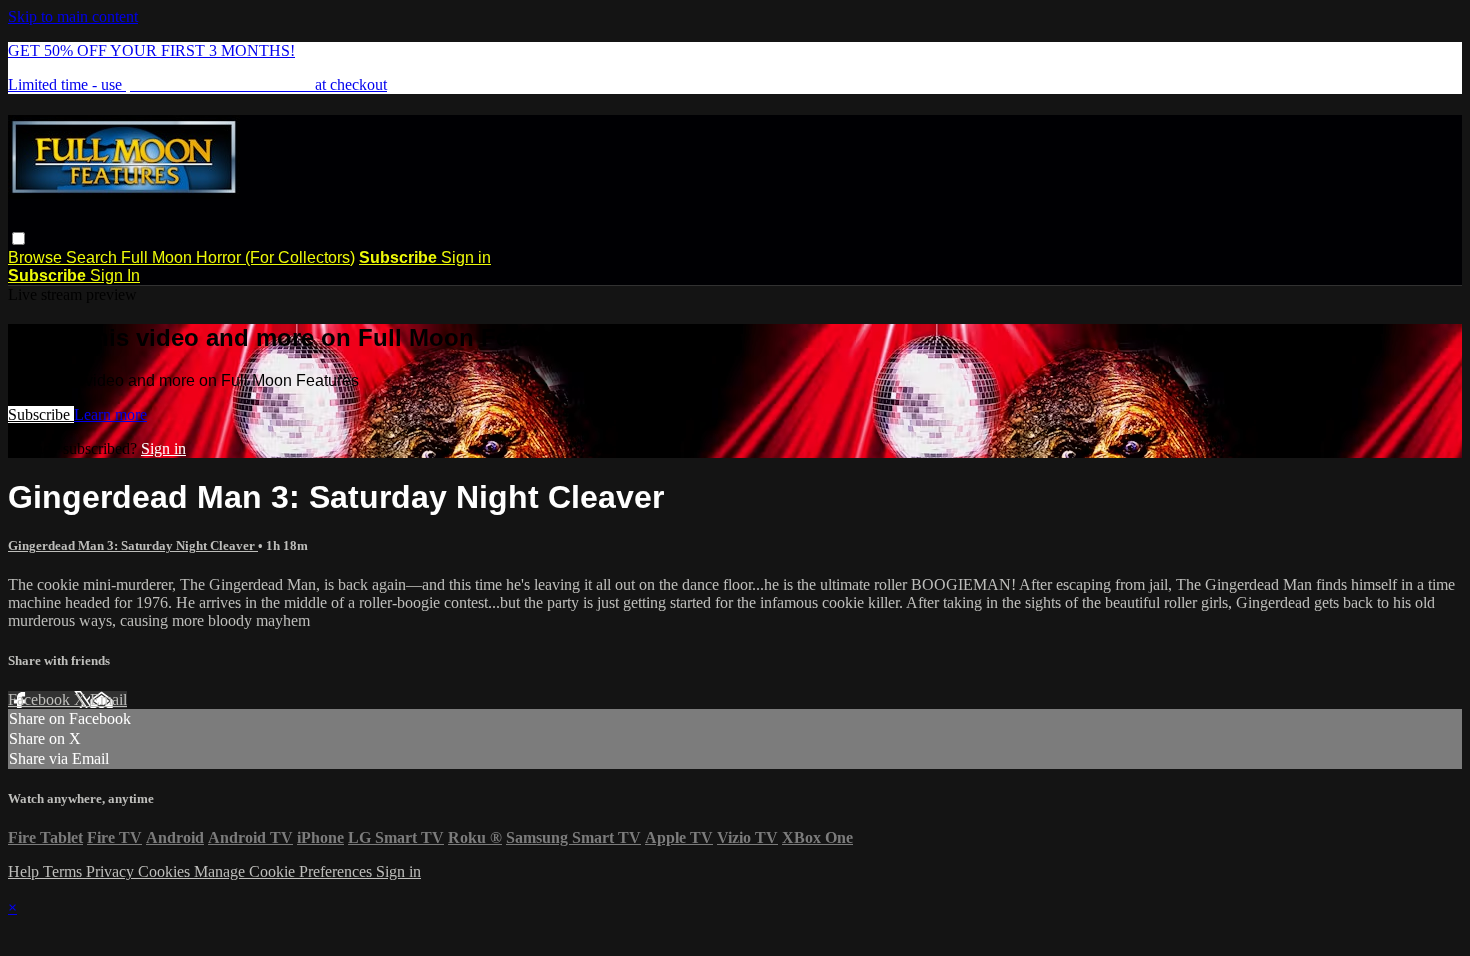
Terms (64, 871)
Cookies (166, 871)
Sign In (115, 275)
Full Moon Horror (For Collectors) (238, 257)
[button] (18, 238)
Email (108, 699)
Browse (37, 257)
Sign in (466, 257)
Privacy (112, 871)
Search (93, 257)
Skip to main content (73, 16)
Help (25, 871)
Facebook (41, 699)
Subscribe (41, 414)
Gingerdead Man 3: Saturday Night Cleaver (133, 545)
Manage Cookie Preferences (285, 871)
